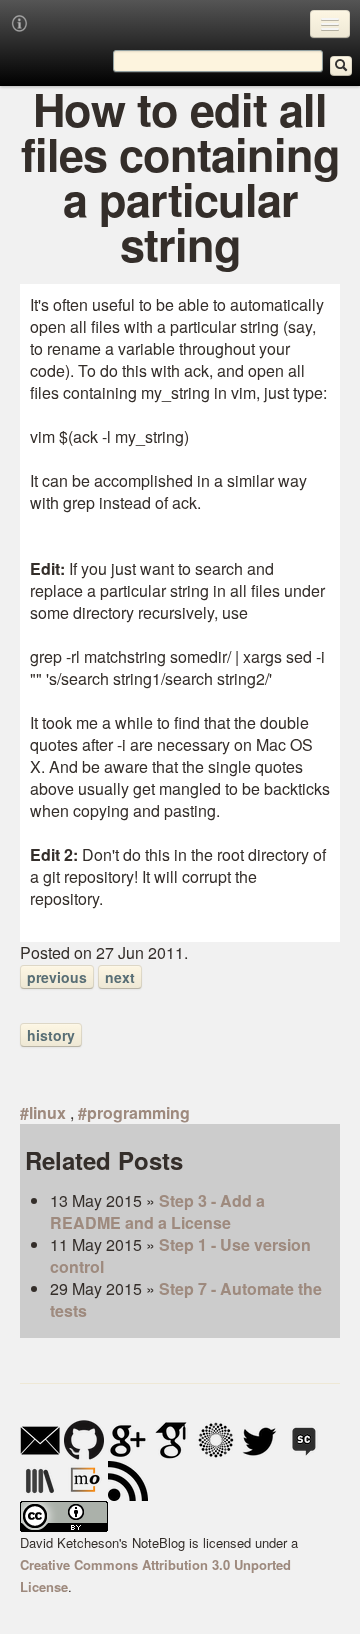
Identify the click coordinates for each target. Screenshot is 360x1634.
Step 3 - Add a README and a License (157, 1211)
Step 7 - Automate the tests (186, 1299)
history (51, 1035)
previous (57, 977)
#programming (134, 1112)
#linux (43, 1112)
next (120, 977)
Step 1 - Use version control (180, 1255)
